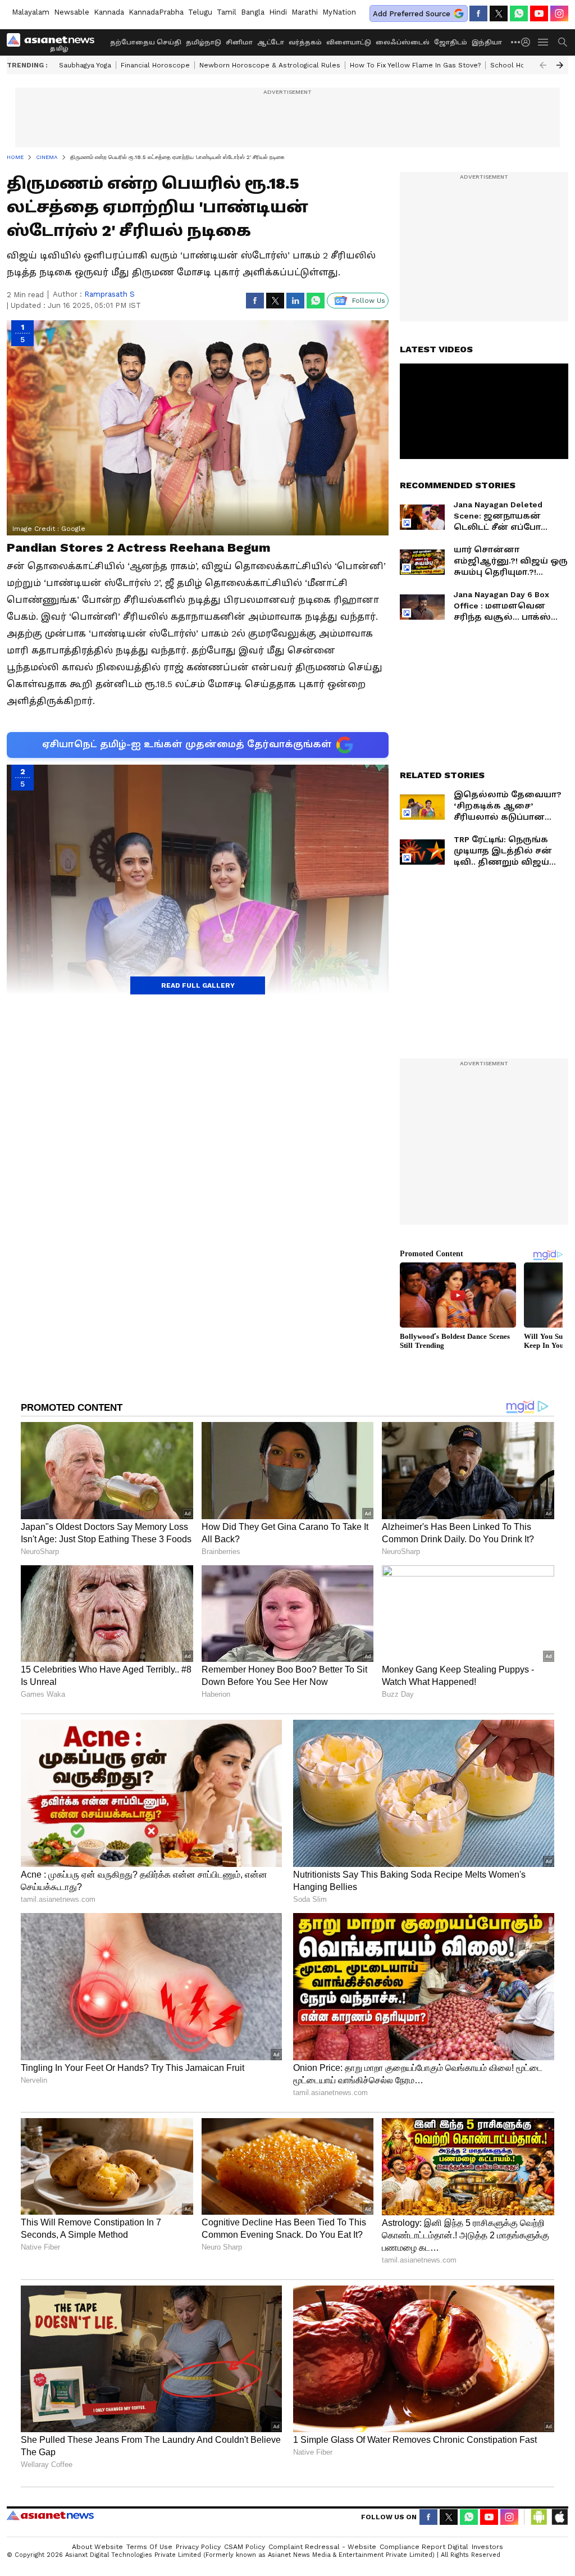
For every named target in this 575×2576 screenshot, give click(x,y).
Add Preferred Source (412, 14)
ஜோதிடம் (451, 42)
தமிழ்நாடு (204, 42)
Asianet (50, 2515)
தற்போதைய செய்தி (146, 42)
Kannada (109, 12)
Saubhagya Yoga (85, 65)
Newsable (72, 12)
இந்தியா (487, 42)
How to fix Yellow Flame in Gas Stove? (415, 65)
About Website (97, 2547)
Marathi (305, 12)
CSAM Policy (245, 2547)
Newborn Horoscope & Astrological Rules (270, 65)
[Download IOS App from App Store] (559, 2517)
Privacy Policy (198, 2547)
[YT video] (539, 13)
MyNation (339, 12)
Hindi (278, 12)
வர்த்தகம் (305, 42)
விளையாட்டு (349, 42)
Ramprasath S (109, 294)
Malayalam (31, 12)
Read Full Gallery (198, 985)
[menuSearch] (563, 42)
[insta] (559, 13)
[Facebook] (478, 13)
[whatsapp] (519, 13)
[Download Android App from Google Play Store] (539, 2517)
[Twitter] (499, 13)
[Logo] (54, 42)
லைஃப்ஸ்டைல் (403, 42)
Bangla (253, 12)
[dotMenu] (516, 42)
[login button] (528, 42)
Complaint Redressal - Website (322, 2547)
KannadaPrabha (156, 12)
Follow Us (369, 301)
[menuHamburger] (544, 42)
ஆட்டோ (271, 42)
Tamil (227, 12)
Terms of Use (149, 2547)
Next (560, 65)
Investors (487, 2547)
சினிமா (239, 42)
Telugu (200, 12)
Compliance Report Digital (424, 2547)
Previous (543, 65)
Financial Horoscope (155, 65)
